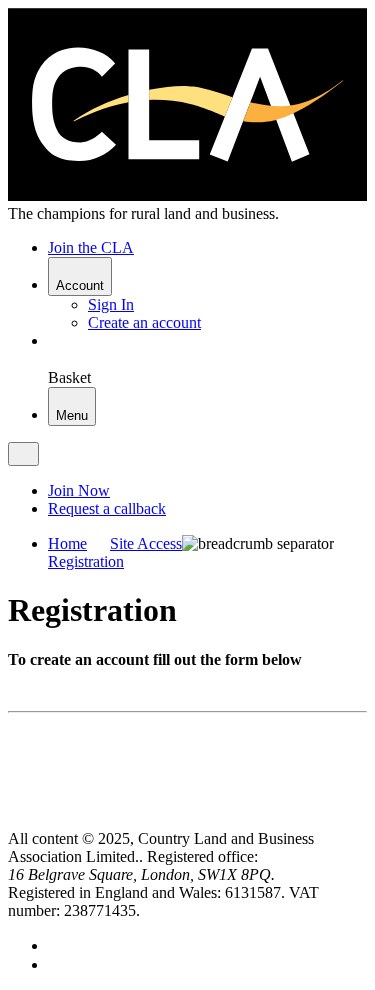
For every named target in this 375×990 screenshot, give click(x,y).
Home (67, 543)
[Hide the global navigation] (23, 454)
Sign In (111, 304)
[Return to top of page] (15, 820)
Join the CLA (91, 247)
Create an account (144, 322)
